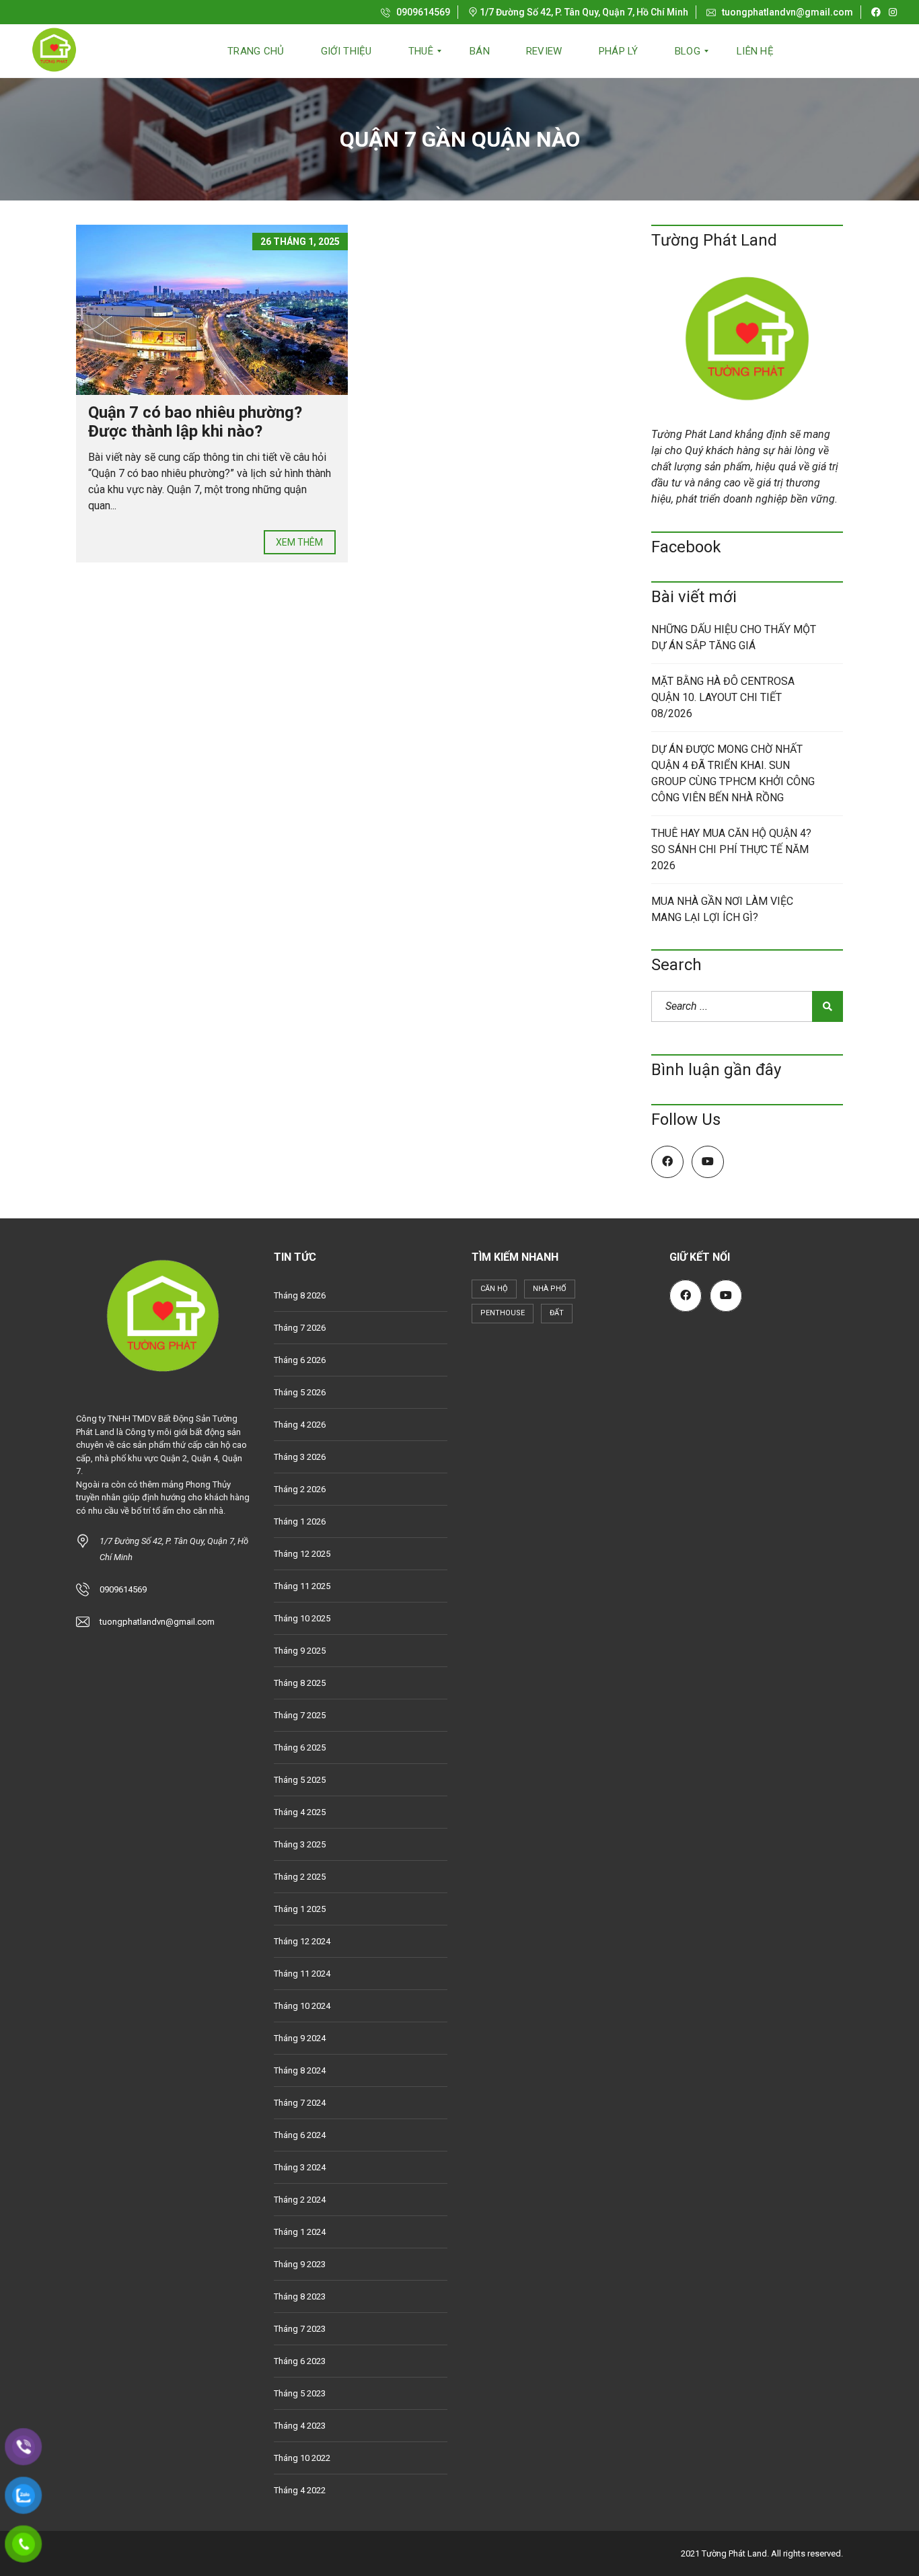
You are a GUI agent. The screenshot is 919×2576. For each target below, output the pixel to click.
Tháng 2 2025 (300, 1877)
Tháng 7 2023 (300, 2329)
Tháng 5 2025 (300, 1780)
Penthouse (503, 1313)
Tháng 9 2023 (300, 2264)
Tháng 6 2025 (300, 1747)
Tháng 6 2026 (300, 1360)
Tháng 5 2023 (300, 2393)
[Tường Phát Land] (54, 51)
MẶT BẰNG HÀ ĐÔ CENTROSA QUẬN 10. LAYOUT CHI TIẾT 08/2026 (723, 697)
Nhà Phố (550, 1289)
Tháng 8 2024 (300, 2070)
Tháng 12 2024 (302, 1941)
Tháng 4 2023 (300, 2426)
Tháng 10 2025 (302, 1618)
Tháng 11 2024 (302, 1974)
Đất (557, 1313)
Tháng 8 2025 (300, 1683)
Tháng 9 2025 (300, 1651)
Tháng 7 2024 (300, 2103)
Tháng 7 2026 (300, 1328)
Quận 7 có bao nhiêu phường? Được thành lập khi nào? (195, 422)
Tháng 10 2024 (302, 2006)
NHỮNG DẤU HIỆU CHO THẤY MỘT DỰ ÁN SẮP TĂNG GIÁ (734, 637)
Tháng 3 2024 (300, 2167)
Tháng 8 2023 (300, 2296)
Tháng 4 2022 (300, 2490)
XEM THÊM (300, 542)
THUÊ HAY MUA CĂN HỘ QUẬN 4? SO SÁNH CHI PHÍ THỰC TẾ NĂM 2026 (731, 849)
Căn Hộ (494, 1289)
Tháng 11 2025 (302, 1586)
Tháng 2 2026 (300, 1489)
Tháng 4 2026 (300, 1425)
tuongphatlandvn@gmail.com (786, 12)
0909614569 (422, 12)
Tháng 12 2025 (302, 1554)
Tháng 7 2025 (300, 1715)
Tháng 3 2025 (300, 1844)
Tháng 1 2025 (300, 1909)
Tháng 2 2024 (300, 2200)
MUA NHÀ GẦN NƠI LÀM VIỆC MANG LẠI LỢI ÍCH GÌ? (722, 909)
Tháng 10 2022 (302, 2458)
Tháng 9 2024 (300, 2038)
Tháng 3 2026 (300, 1457)
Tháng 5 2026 (300, 1392)
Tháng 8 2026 (300, 1295)
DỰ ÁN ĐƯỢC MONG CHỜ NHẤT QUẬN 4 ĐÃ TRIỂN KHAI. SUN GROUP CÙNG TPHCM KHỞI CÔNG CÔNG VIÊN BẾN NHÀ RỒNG (733, 773)
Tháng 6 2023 (300, 2361)
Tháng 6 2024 (300, 2135)
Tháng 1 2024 (300, 2232)
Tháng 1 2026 (300, 1521)
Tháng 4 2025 (300, 1812)
